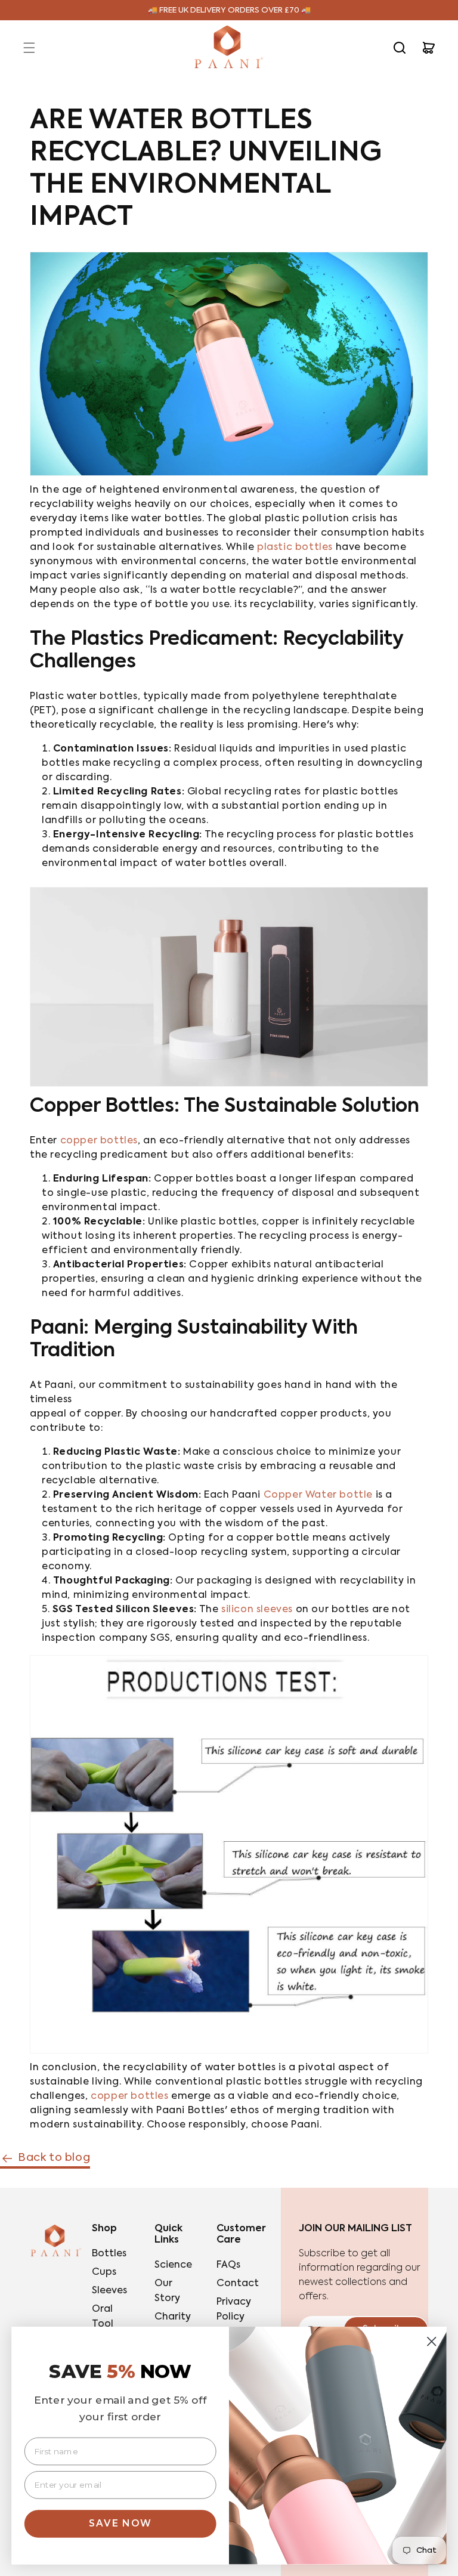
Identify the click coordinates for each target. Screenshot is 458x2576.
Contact (238, 2284)
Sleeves (109, 2291)
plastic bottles (295, 548)
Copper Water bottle (318, 1495)
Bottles (109, 2254)
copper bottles (99, 1141)
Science (173, 2265)
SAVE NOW (120, 2523)
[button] (29, 48)
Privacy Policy (234, 2310)
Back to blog (54, 2158)
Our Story (167, 2291)
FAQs (228, 2265)
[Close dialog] (432, 2342)
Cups (104, 2272)
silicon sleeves (257, 1610)
